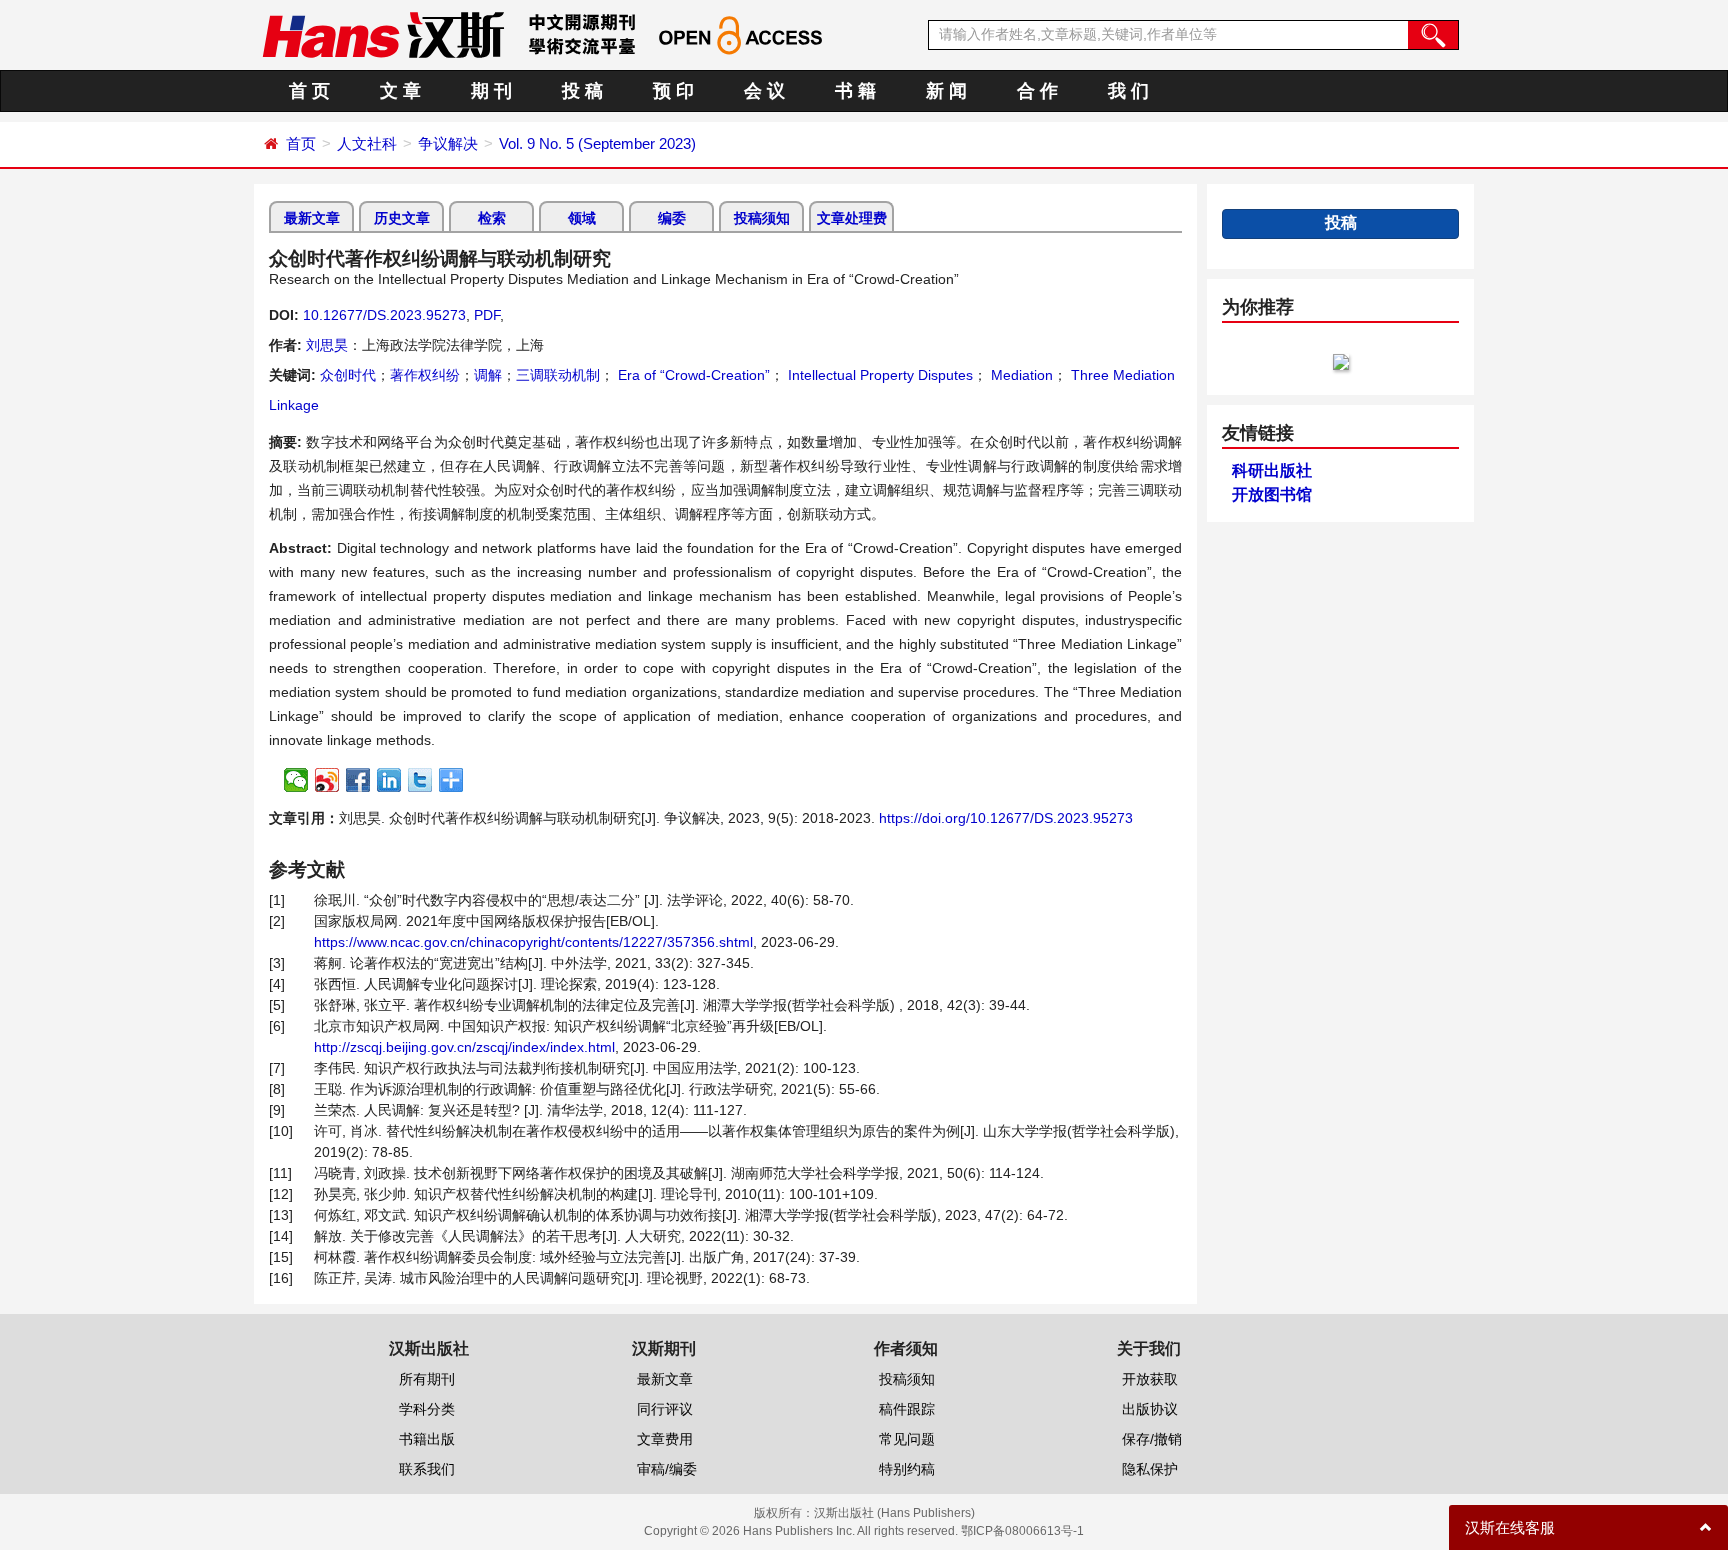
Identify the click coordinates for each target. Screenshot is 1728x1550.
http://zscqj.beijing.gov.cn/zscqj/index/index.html (464, 1047)
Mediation (1020, 375)
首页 (301, 143)
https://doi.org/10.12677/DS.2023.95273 (1006, 818)
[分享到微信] (296, 780)
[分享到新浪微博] (327, 780)
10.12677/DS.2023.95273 (384, 315)
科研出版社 (1272, 470)
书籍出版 (427, 1439)
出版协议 (1150, 1409)
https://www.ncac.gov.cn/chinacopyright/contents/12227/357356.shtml (533, 942)
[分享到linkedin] (389, 780)
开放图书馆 (1272, 494)
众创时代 (348, 375)
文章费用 (665, 1439)
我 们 (1128, 91)
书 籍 (855, 91)
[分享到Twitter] (420, 780)
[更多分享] (451, 780)
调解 (488, 375)
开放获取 (1150, 1379)
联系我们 (427, 1469)
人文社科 (367, 143)
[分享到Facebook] (358, 780)
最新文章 (312, 218)
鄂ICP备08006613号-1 (1022, 1531)
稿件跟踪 (907, 1409)
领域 (582, 218)
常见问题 (907, 1439)
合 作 (1037, 91)
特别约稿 (907, 1469)
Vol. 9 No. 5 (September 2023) (597, 143)
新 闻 (946, 91)
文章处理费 (852, 218)
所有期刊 (427, 1379)
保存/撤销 (1152, 1439)
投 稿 (582, 91)
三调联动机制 (558, 375)
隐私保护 (1150, 1469)
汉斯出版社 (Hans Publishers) (894, 1513)
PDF (487, 315)
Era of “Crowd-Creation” (692, 375)
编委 (672, 218)
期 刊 (491, 91)
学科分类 (427, 1409)
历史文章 (402, 218)
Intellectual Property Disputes (878, 375)
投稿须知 (762, 218)
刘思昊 (327, 345)
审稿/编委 (667, 1469)
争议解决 (448, 143)
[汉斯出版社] (383, 34)
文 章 (400, 91)
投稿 (1341, 222)
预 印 (673, 91)
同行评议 (665, 1409)
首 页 (309, 91)
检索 (492, 218)
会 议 (764, 91)
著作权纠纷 (425, 375)
